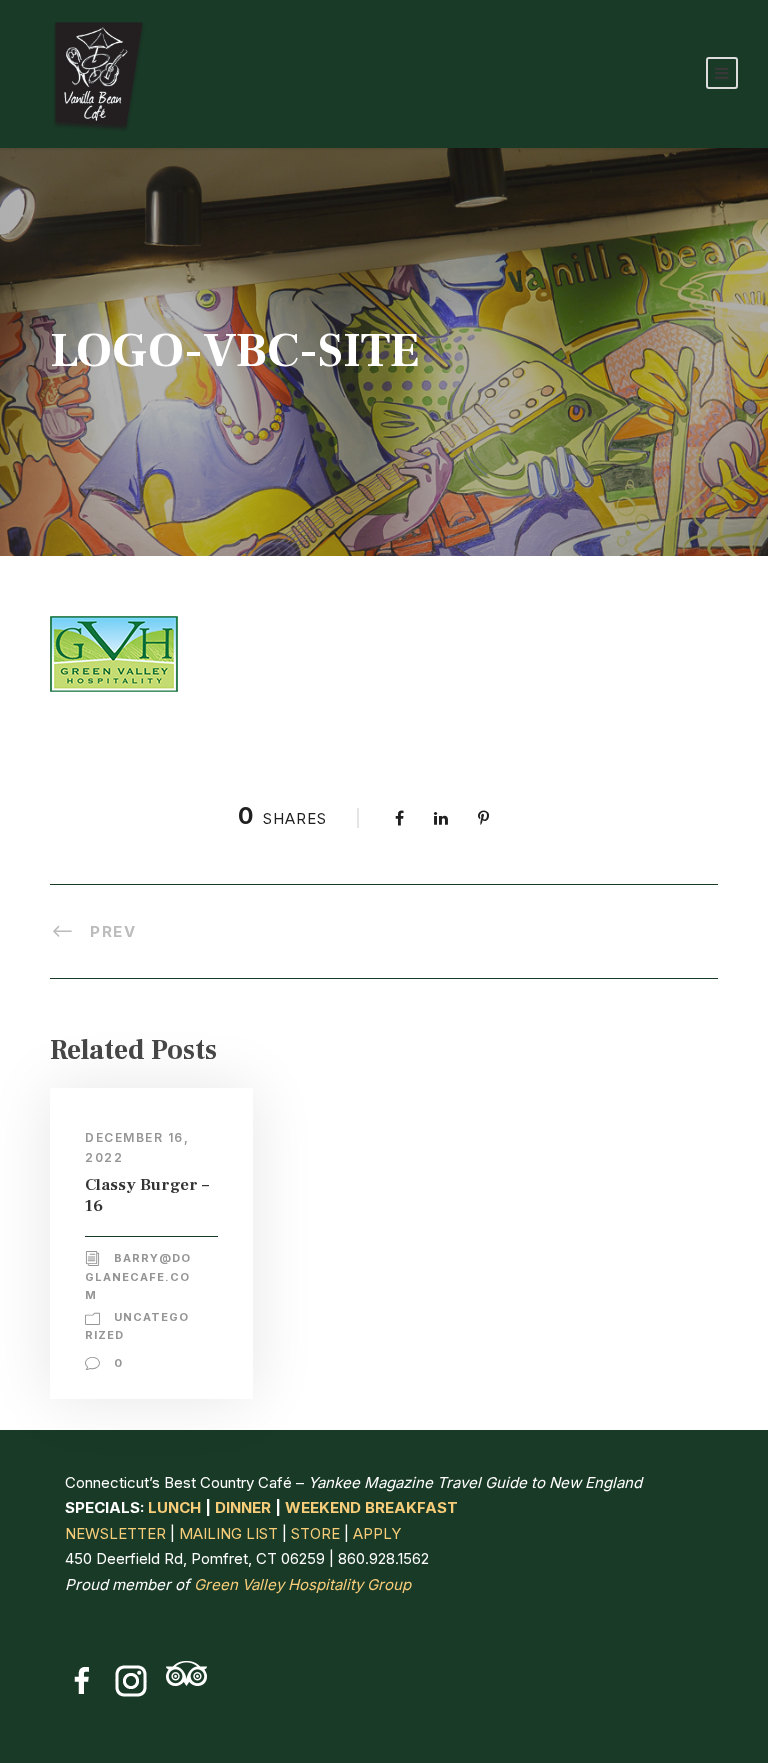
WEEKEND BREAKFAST (371, 1507)
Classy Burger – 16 (147, 1195)
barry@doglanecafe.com (138, 1276)
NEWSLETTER (115, 1533)
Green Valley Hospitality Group (302, 1584)
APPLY (377, 1533)
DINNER (243, 1507)
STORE (315, 1533)
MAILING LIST (228, 1533)
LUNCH (174, 1507)
